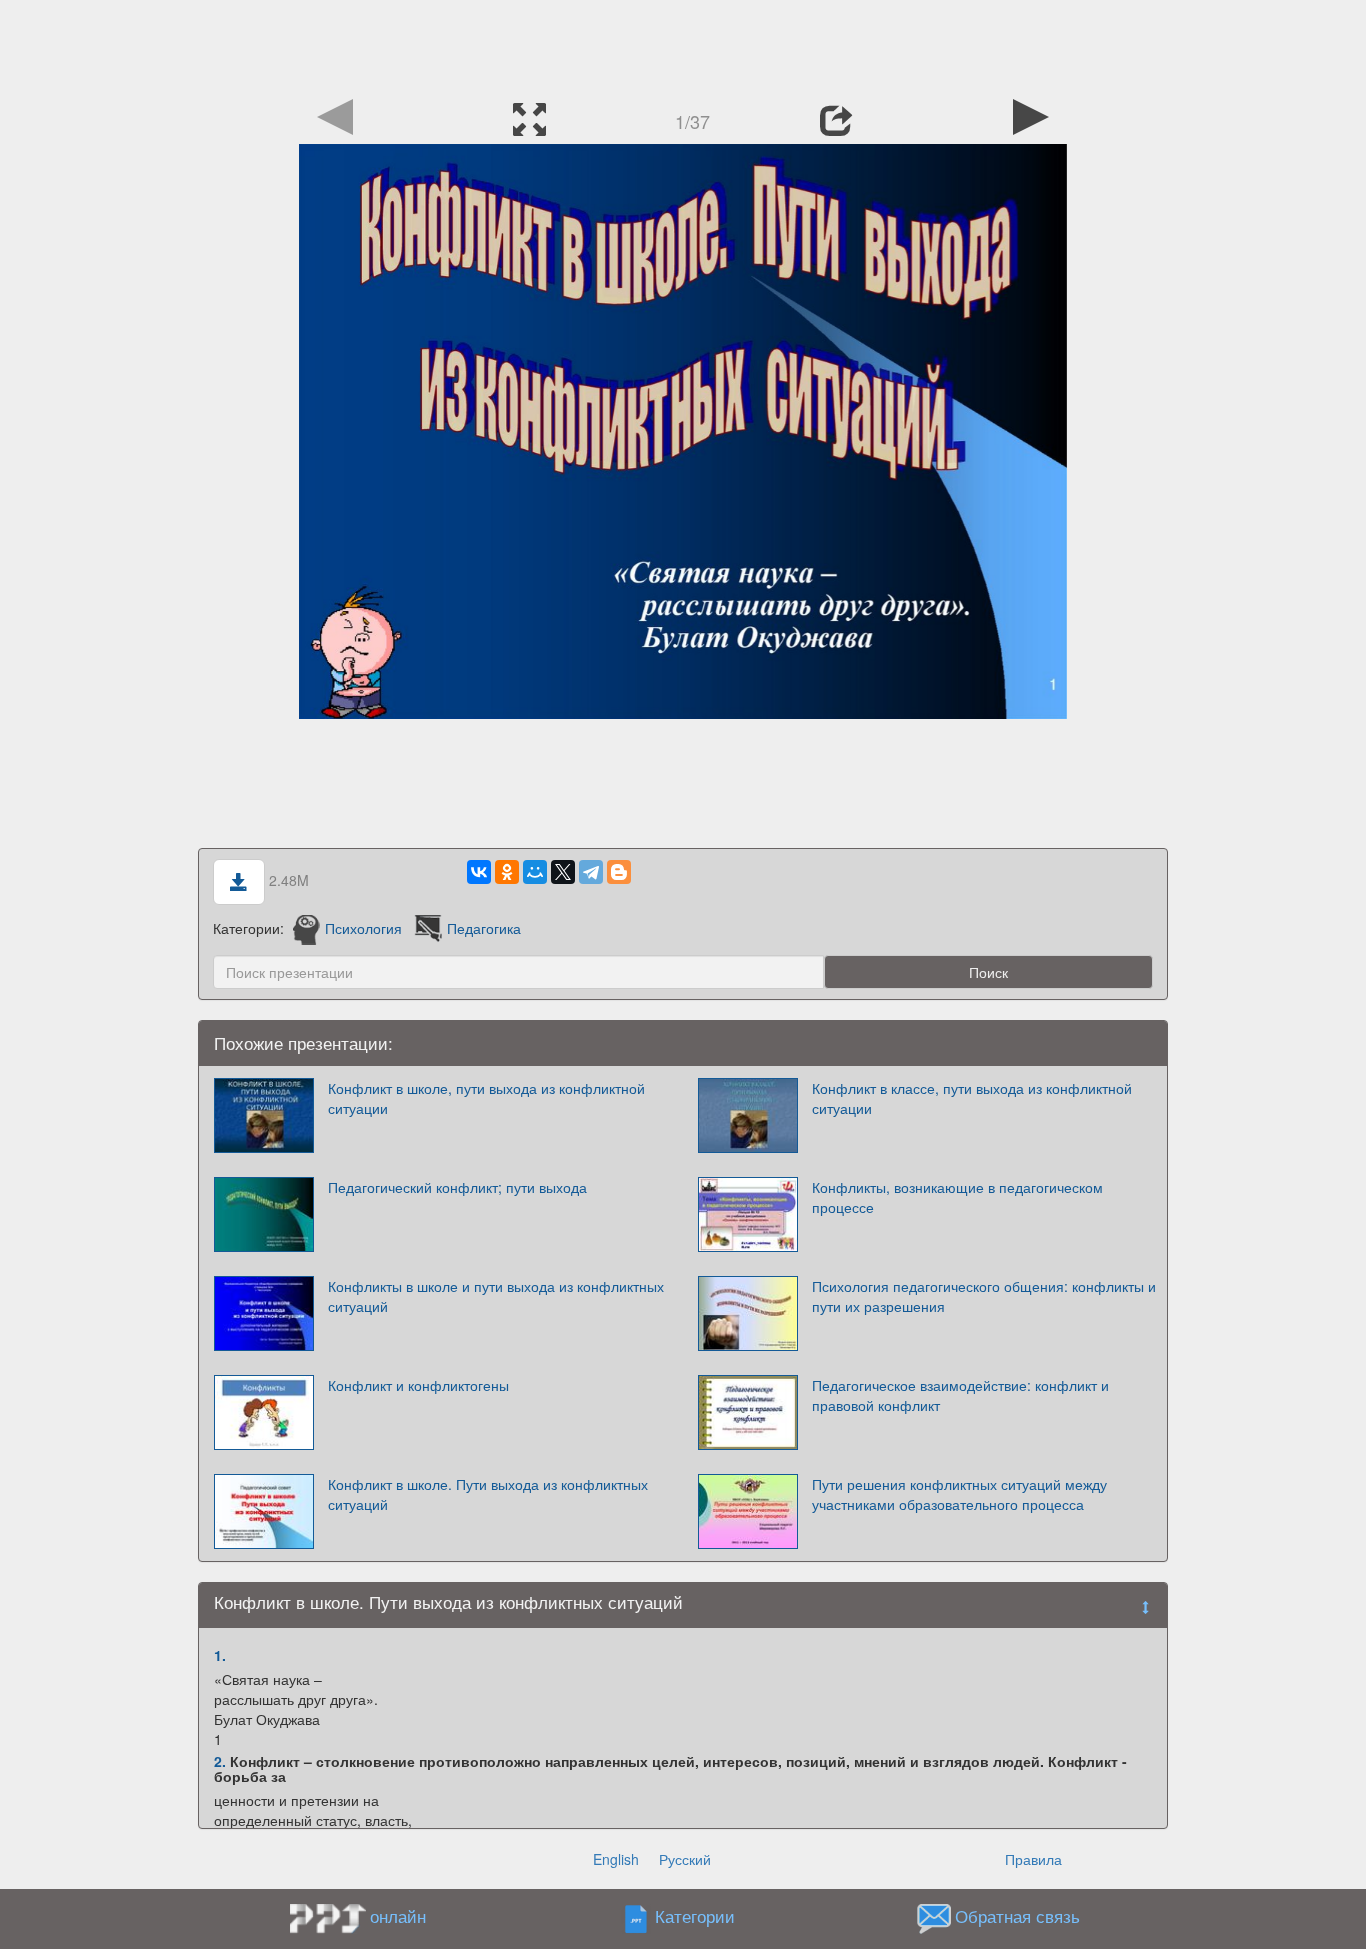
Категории (695, 1917)
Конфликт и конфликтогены (418, 1385)
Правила (1033, 1859)
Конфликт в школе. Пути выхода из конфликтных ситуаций (488, 1494)
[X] (563, 872)
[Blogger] (619, 872)
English (616, 1859)
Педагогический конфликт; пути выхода (457, 1187)
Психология (363, 928)
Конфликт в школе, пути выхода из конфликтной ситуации (486, 1098)
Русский (685, 1859)
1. (220, 1655)
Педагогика (484, 928)
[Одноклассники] (507, 872)
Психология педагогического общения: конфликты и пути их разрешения (984, 1296)
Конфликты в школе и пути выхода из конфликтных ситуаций (496, 1296)
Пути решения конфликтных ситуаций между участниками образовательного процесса (959, 1494)
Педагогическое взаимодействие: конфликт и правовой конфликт (960, 1395)
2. (220, 1761)
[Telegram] (591, 872)
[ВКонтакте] (479, 872)
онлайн (398, 1916)
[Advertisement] (683, 45)
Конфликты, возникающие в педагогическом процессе (957, 1197)
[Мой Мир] (535, 872)
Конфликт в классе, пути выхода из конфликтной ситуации (972, 1098)
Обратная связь (1017, 1917)
